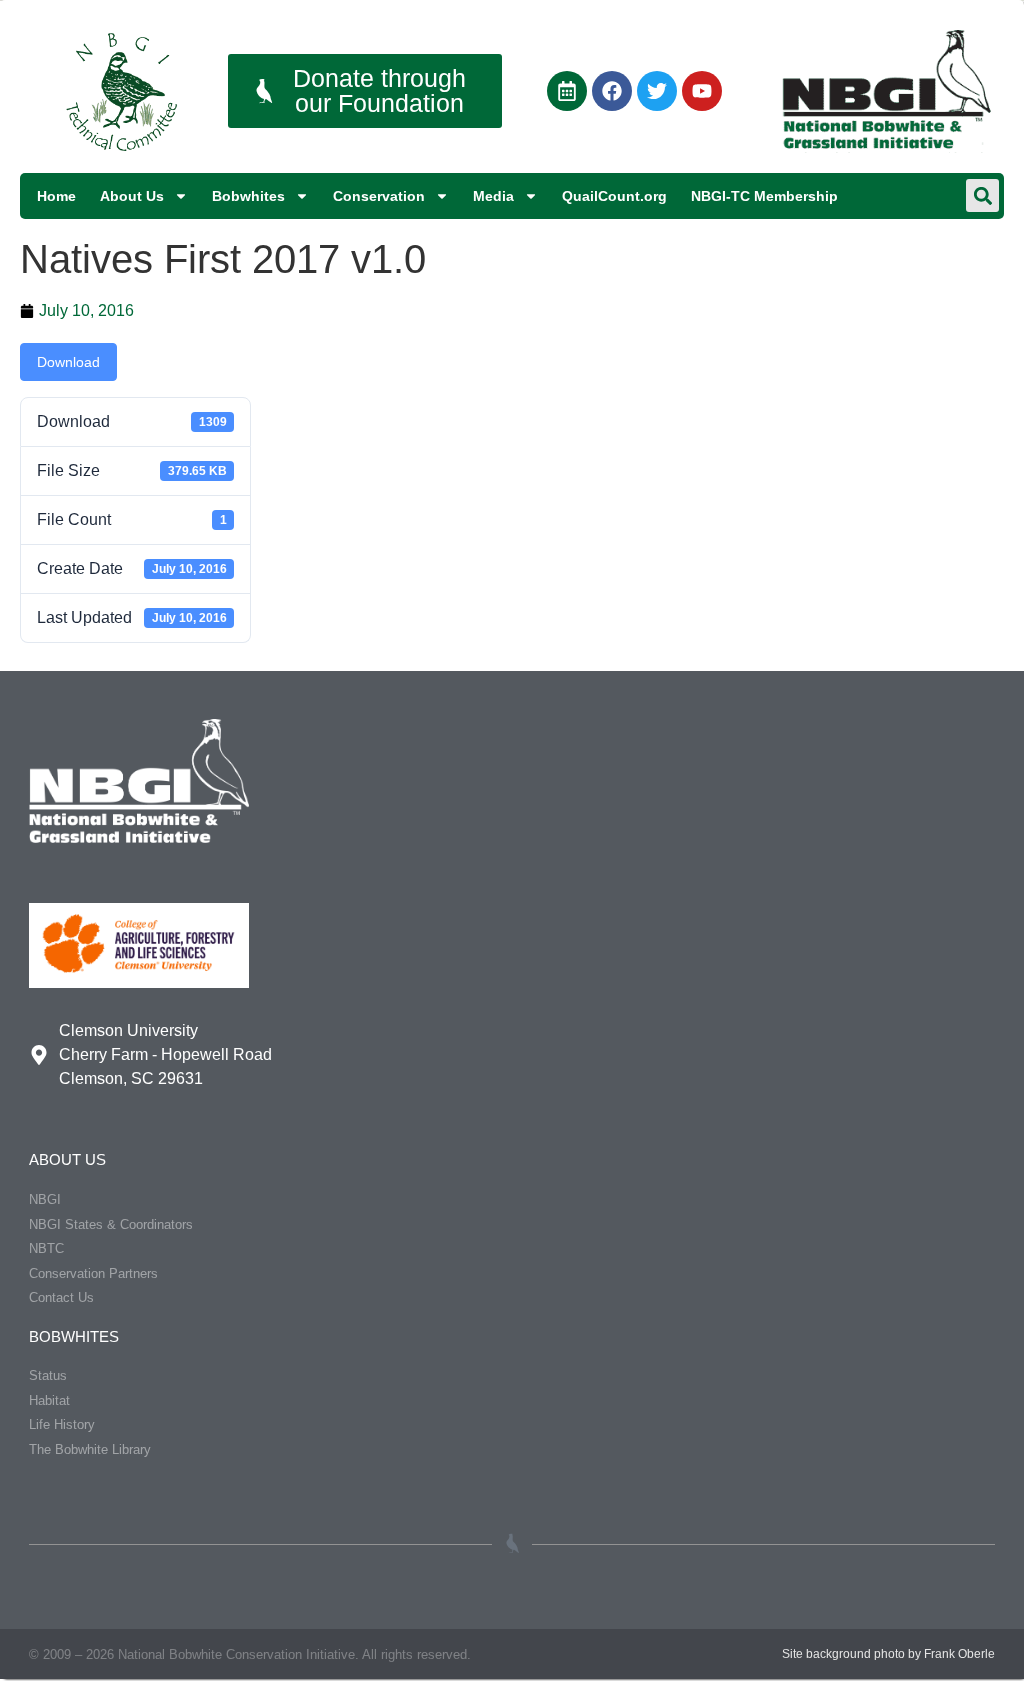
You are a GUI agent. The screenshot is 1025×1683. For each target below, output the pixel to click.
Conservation (379, 196)
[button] (982, 195)
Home (56, 196)
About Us (132, 196)
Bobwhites (248, 196)
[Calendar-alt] (567, 91)
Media (493, 196)
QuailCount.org (614, 196)
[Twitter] (657, 91)
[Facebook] (612, 91)
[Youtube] (702, 91)
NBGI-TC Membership (764, 196)
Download (68, 362)
